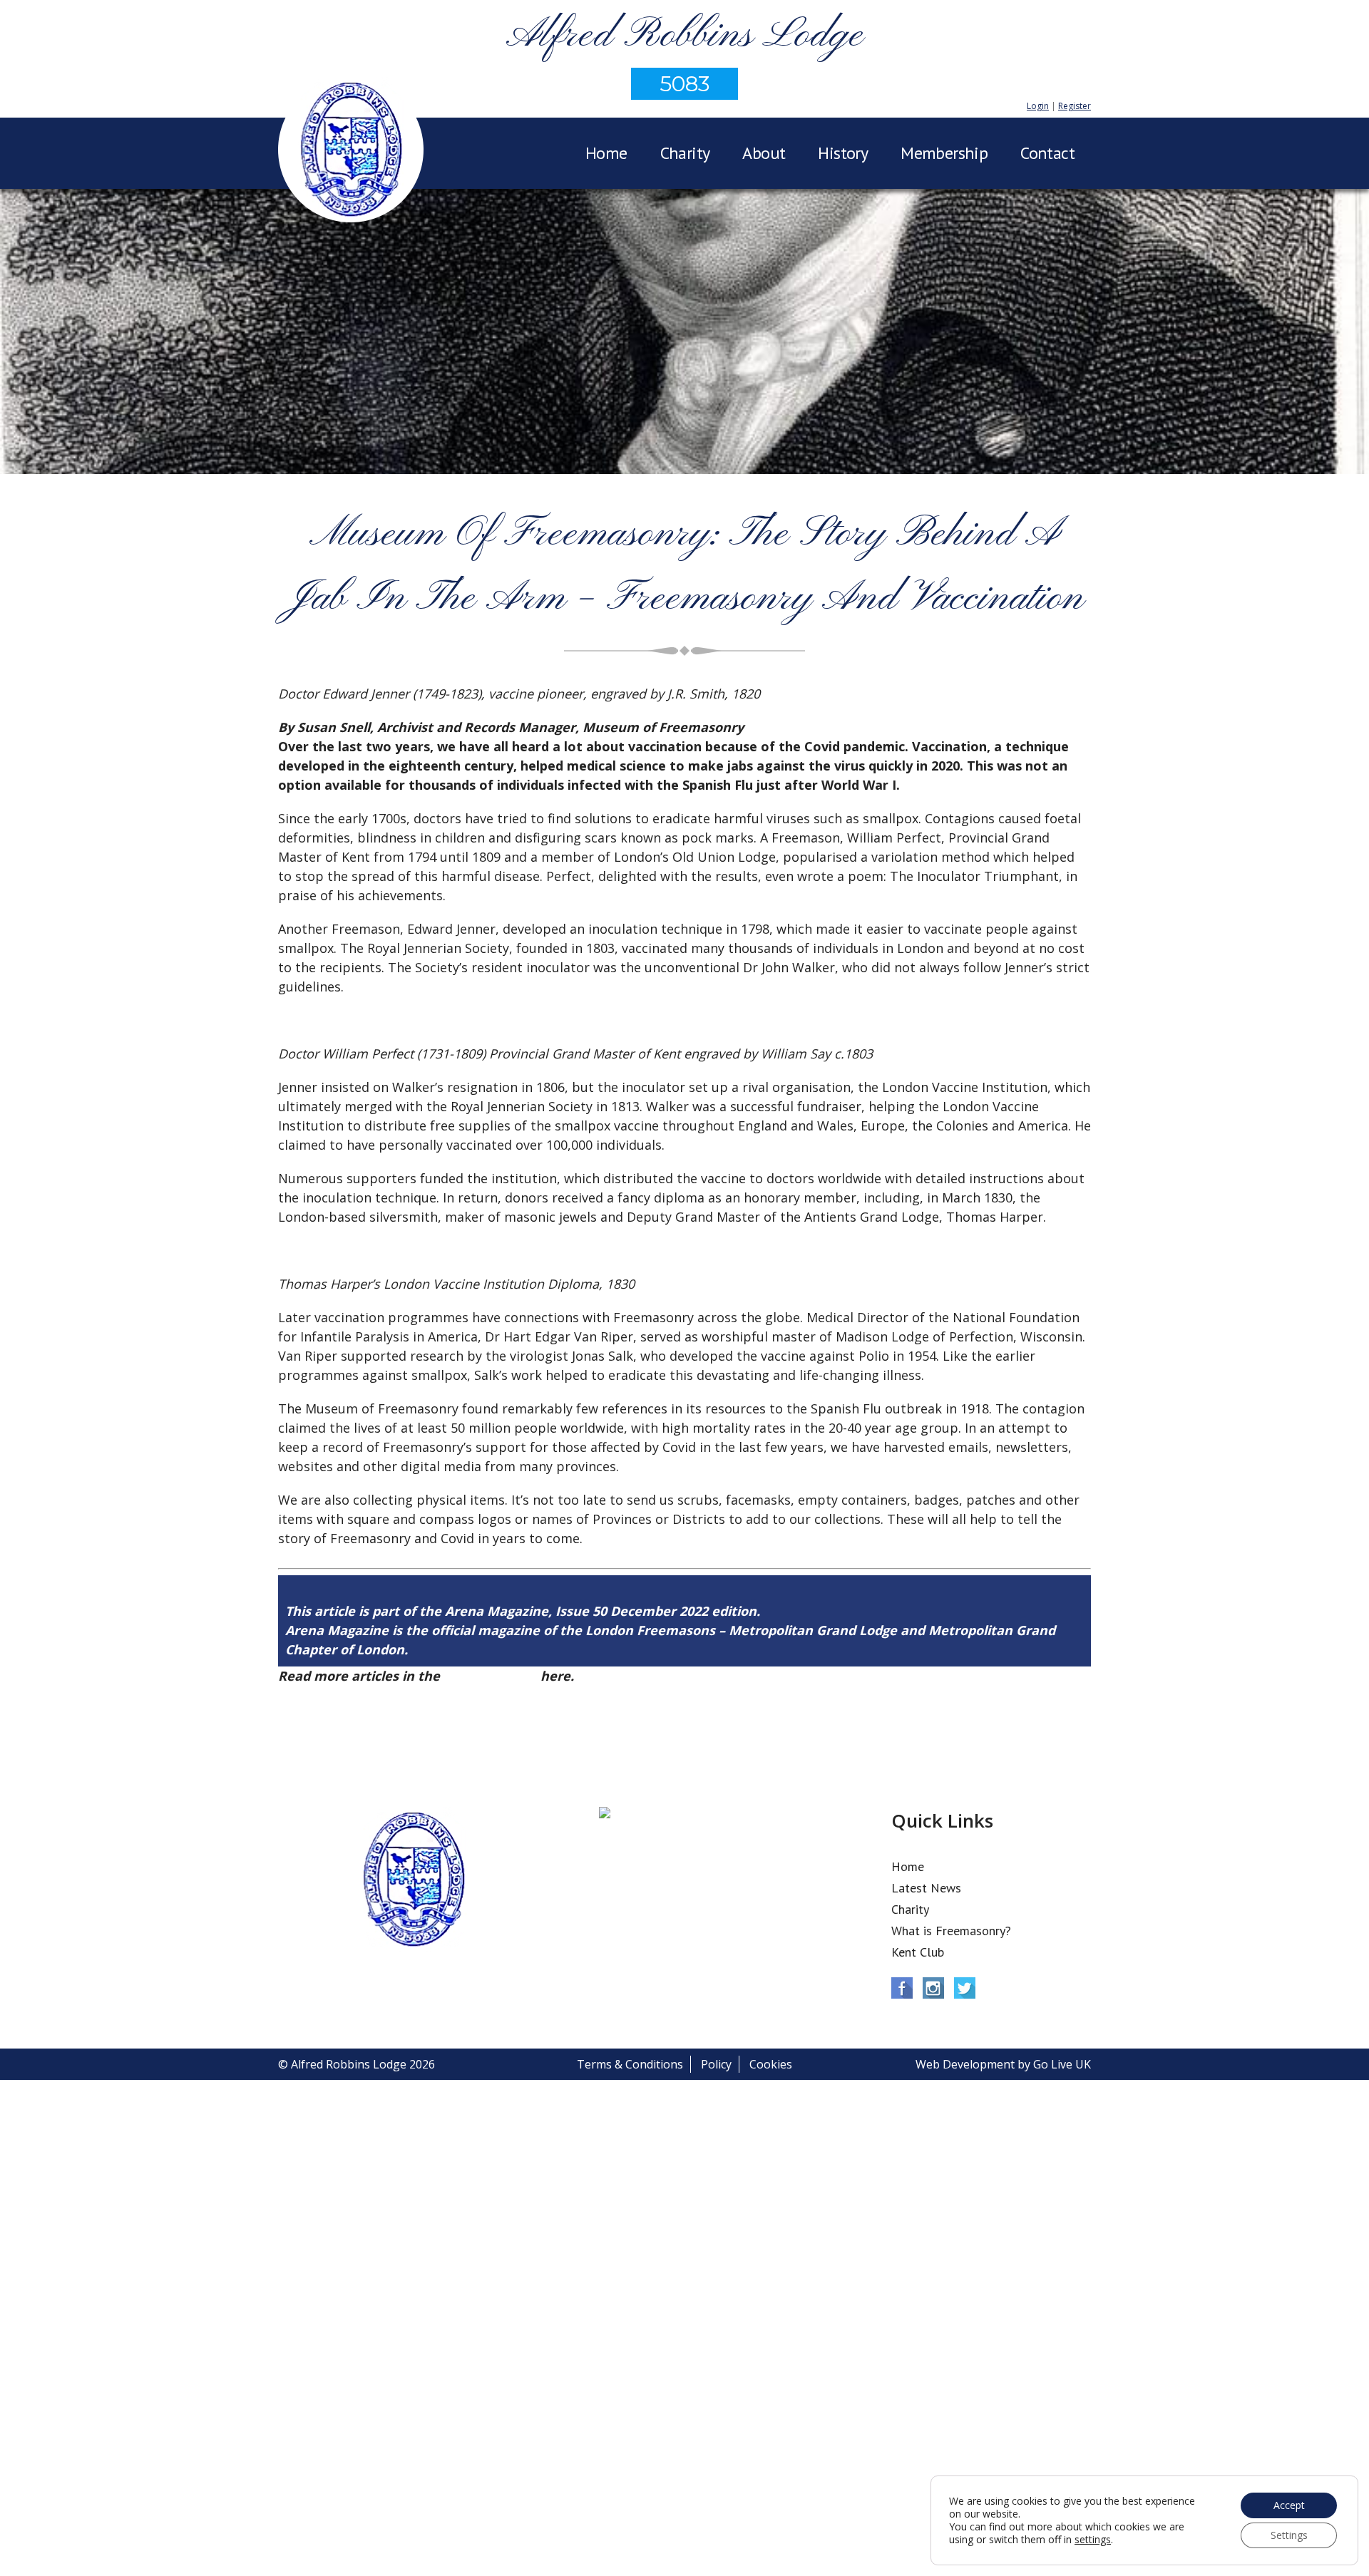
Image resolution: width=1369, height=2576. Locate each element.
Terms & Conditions (630, 2064)
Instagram (933, 1988)
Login (1038, 106)
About (764, 153)
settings (1093, 2540)
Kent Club (918, 1952)
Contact (1047, 153)
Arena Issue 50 (490, 1676)
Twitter (965, 1988)
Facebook (902, 1988)
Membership (944, 153)
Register (1075, 106)
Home (606, 153)
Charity (685, 153)
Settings (1289, 2535)
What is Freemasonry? (951, 1931)
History (843, 153)
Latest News (926, 1888)
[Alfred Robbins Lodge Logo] (351, 152)
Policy (716, 2064)
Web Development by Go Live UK (1003, 2064)
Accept (1289, 2505)
